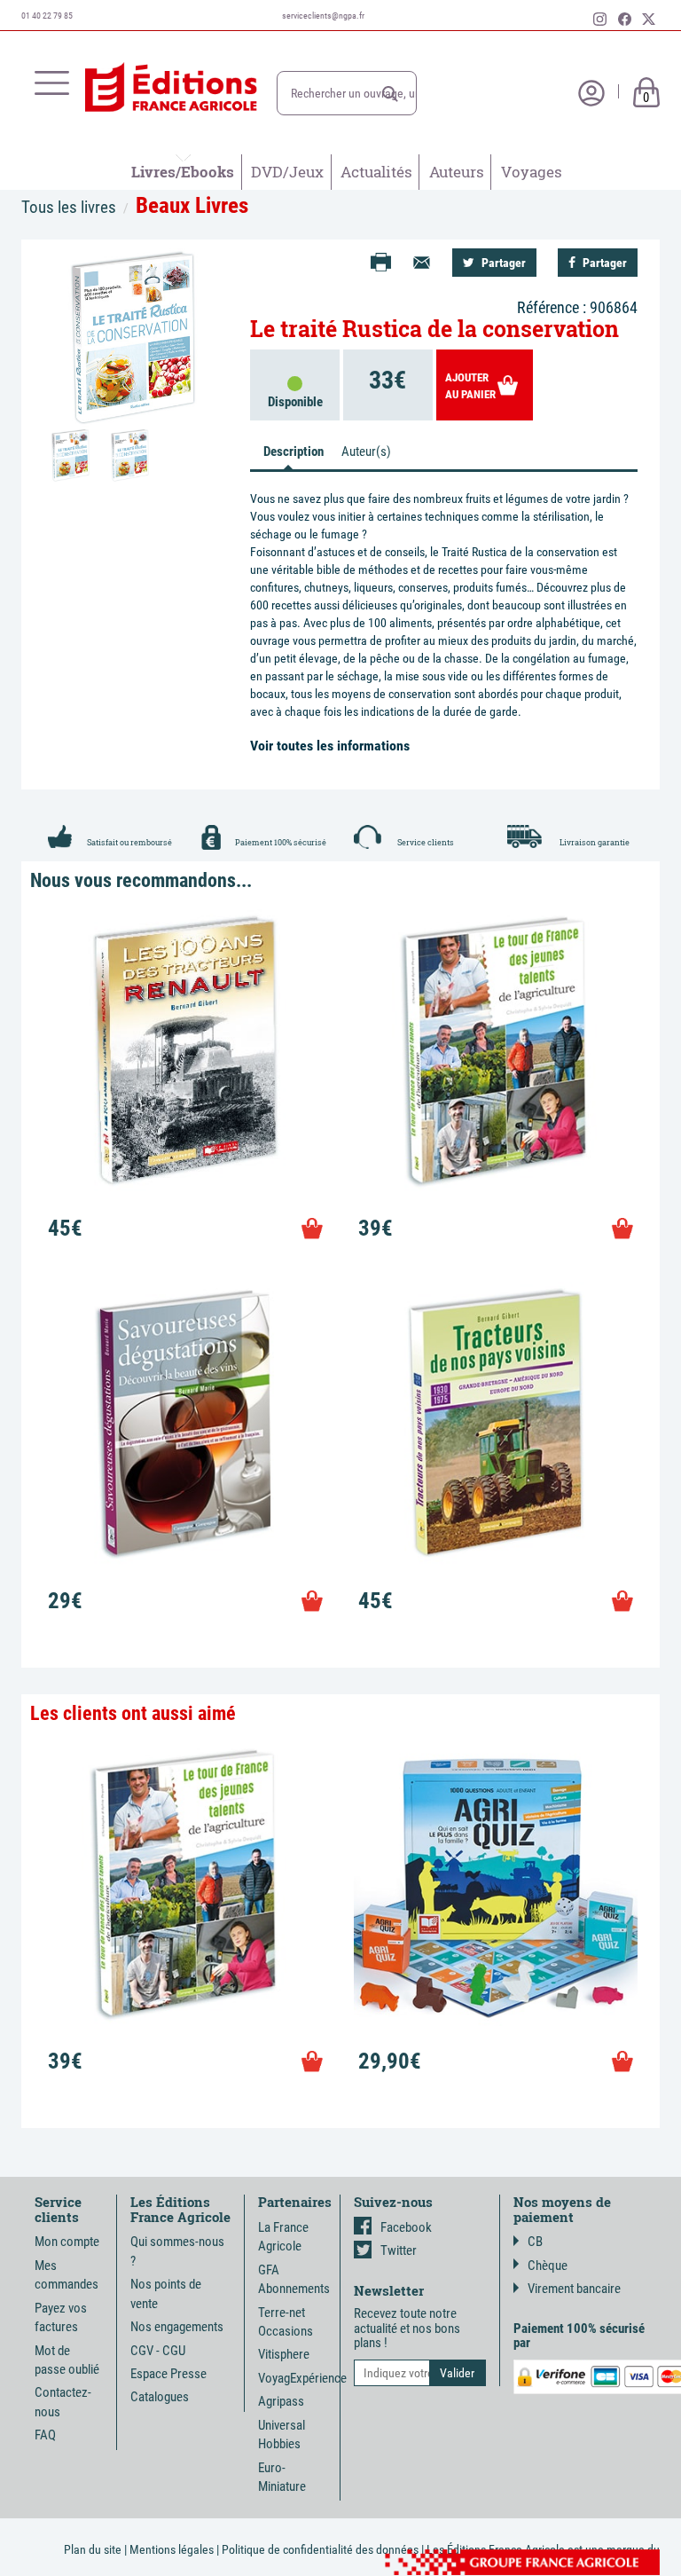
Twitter (399, 2250)
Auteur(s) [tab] (366, 452)
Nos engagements (177, 2327)
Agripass (281, 2401)
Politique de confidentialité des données (320, 2549)
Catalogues (160, 2397)
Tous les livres (69, 207)
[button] (390, 94)
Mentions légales (172, 2549)
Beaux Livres (192, 205)
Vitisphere (284, 2354)
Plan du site (93, 2549)
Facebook (406, 2227)
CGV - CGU (158, 2351)
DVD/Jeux (287, 172)
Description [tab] (294, 452)
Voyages (532, 172)
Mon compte (67, 2242)
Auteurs (457, 172)
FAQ (45, 2435)
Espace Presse (168, 2374)
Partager (502, 263)
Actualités (376, 172)
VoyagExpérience (302, 2378)
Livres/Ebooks (183, 172)
